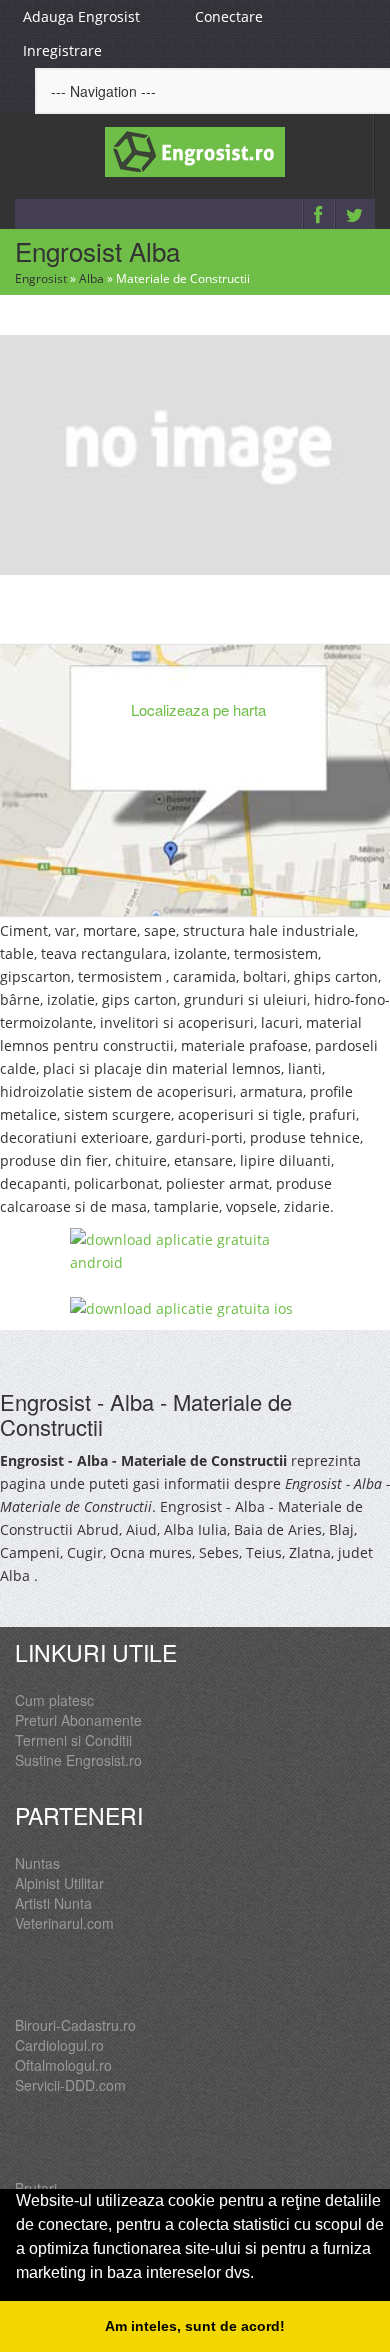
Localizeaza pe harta (198, 709)
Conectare (229, 16)
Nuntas (37, 1863)
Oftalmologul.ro (63, 2065)
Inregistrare (62, 50)
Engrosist (41, 278)
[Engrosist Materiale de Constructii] (195, 453)
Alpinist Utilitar (59, 1883)
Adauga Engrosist (81, 16)
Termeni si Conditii (73, 1740)
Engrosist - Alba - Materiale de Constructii (146, 1413)
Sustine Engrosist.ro (78, 1760)
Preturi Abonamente (78, 1720)
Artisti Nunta (53, 1903)
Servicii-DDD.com (70, 2085)
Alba (91, 278)
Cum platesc (54, 1700)
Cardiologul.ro (59, 2045)
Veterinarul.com (64, 1923)
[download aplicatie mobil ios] (195, 1308)
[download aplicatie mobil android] (195, 1251)
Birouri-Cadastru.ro (75, 2025)
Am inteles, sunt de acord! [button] (195, 2326)
